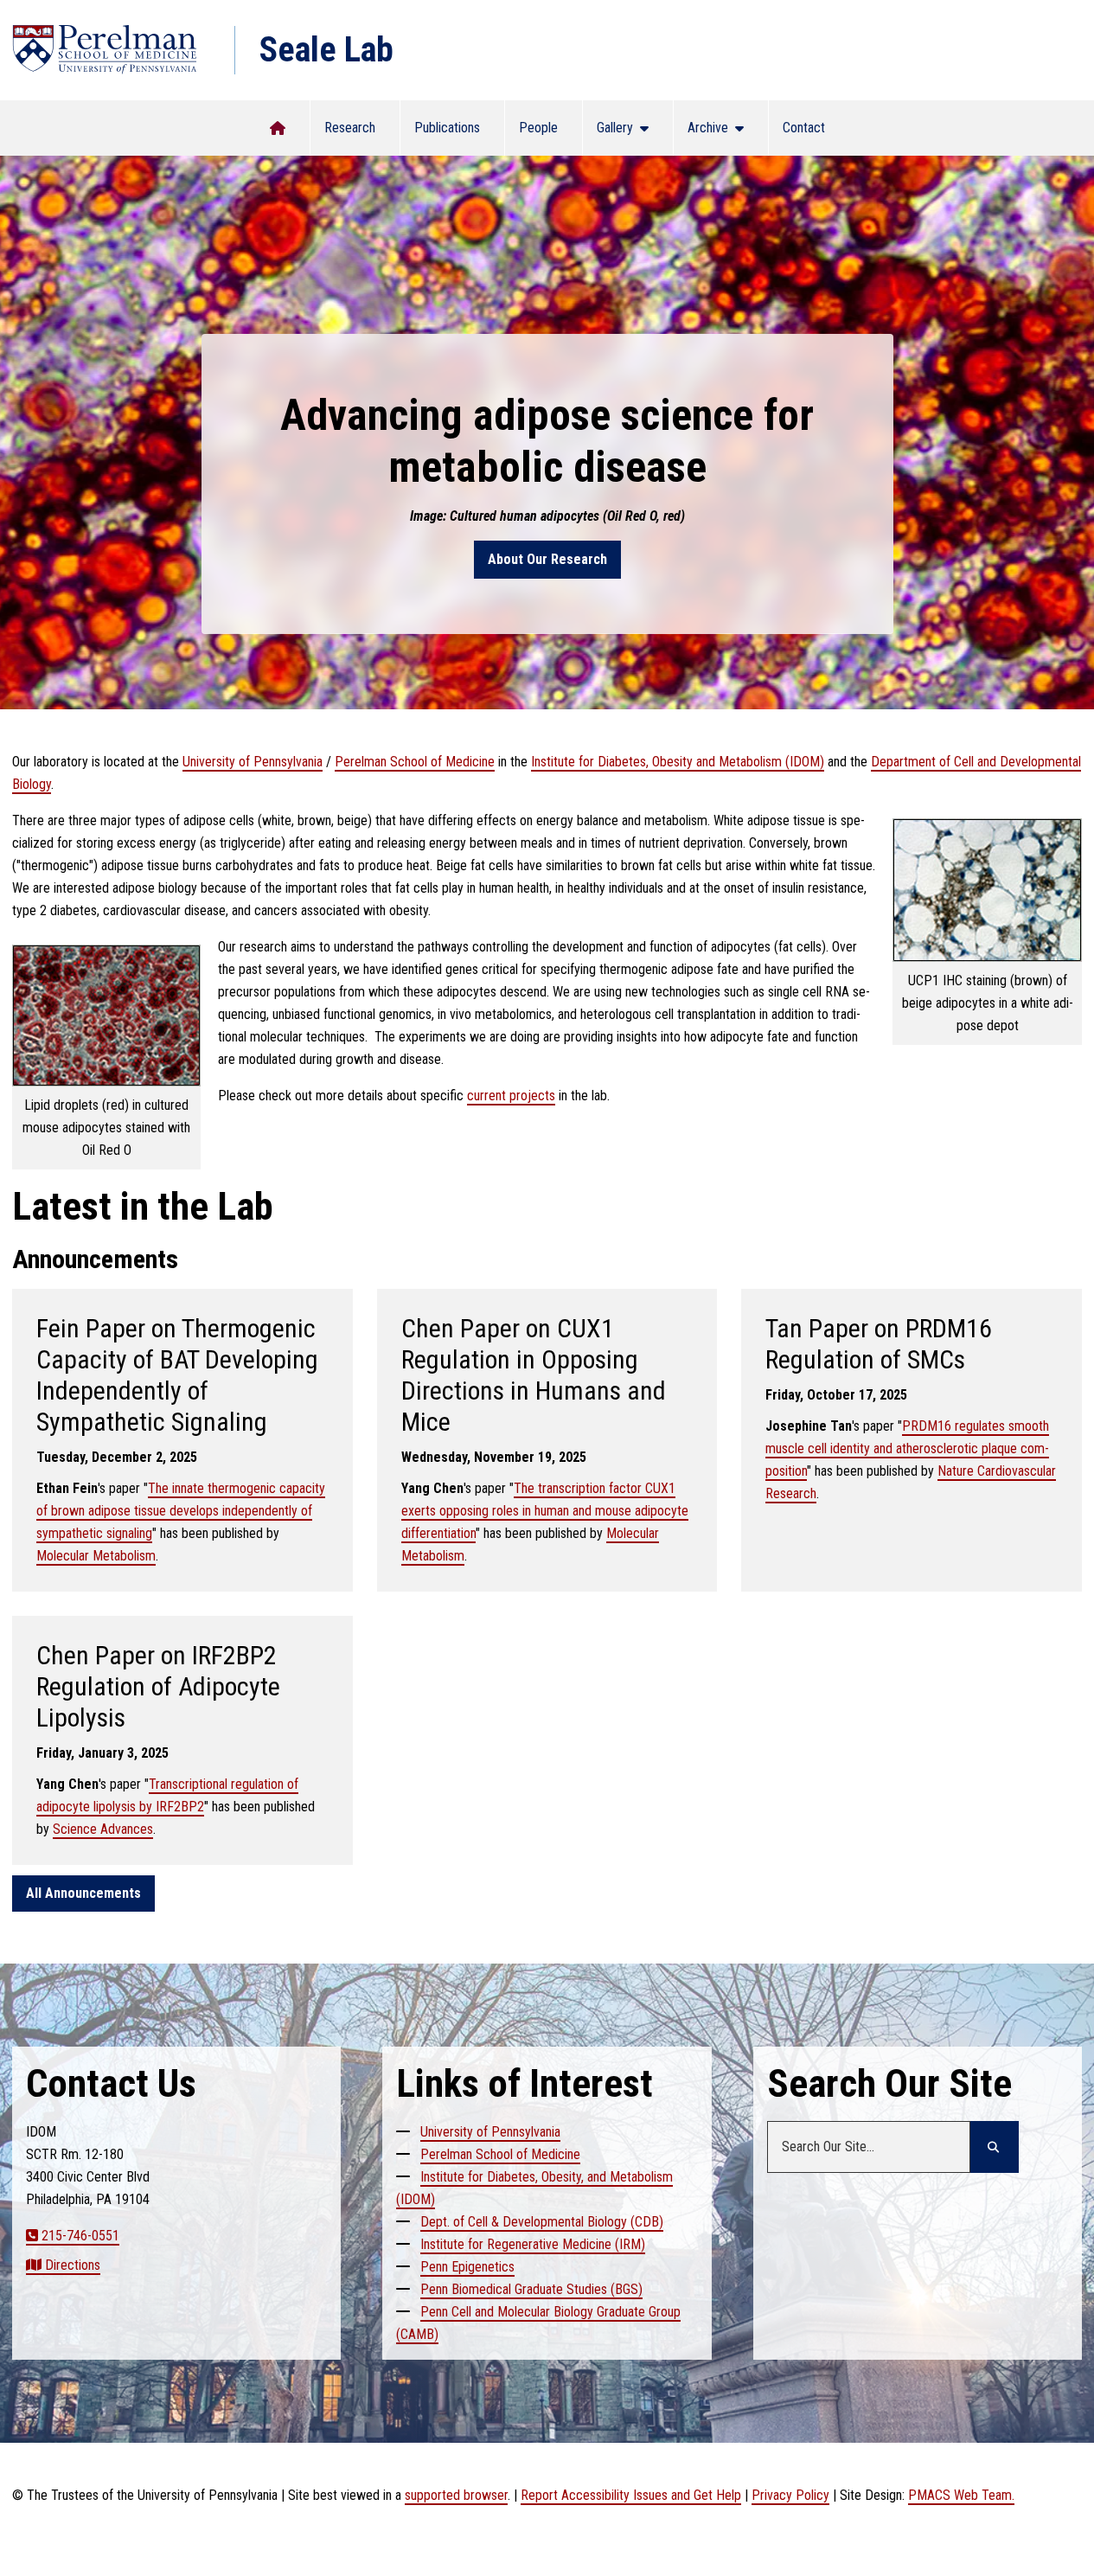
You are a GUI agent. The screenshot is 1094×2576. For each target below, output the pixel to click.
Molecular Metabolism (96, 1556)
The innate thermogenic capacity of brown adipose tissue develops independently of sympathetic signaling (181, 1511)
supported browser (456, 2495)
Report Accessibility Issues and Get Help (631, 2495)
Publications (447, 128)
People (538, 128)
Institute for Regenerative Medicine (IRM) (533, 2244)
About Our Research (547, 559)
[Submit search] (995, 2147)
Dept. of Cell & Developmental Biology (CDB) (542, 2222)
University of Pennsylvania (253, 762)
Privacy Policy (790, 2495)
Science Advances (103, 1829)
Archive (713, 132)
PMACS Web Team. (961, 2495)
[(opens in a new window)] (104, 50)
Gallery (623, 132)
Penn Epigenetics (467, 2267)
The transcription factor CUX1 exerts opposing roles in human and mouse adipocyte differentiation (545, 1511)
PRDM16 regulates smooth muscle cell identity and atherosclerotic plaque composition (907, 1448)
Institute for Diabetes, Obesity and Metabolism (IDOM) (678, 762)
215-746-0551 (80, 2236)
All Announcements (83, 1893)
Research (350, 128)
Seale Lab (326, 50)
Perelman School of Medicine (415, 762)
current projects (511, 1096)
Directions (73, 2265)
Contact (804, 128)
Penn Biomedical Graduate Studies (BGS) (531, 2289)
